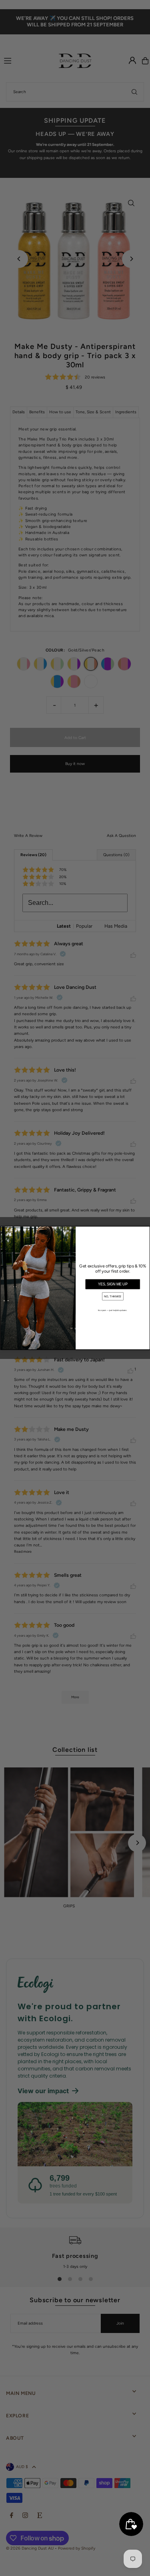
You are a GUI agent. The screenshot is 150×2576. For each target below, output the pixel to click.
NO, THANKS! (113, 1297)
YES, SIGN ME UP (113, 1285)
